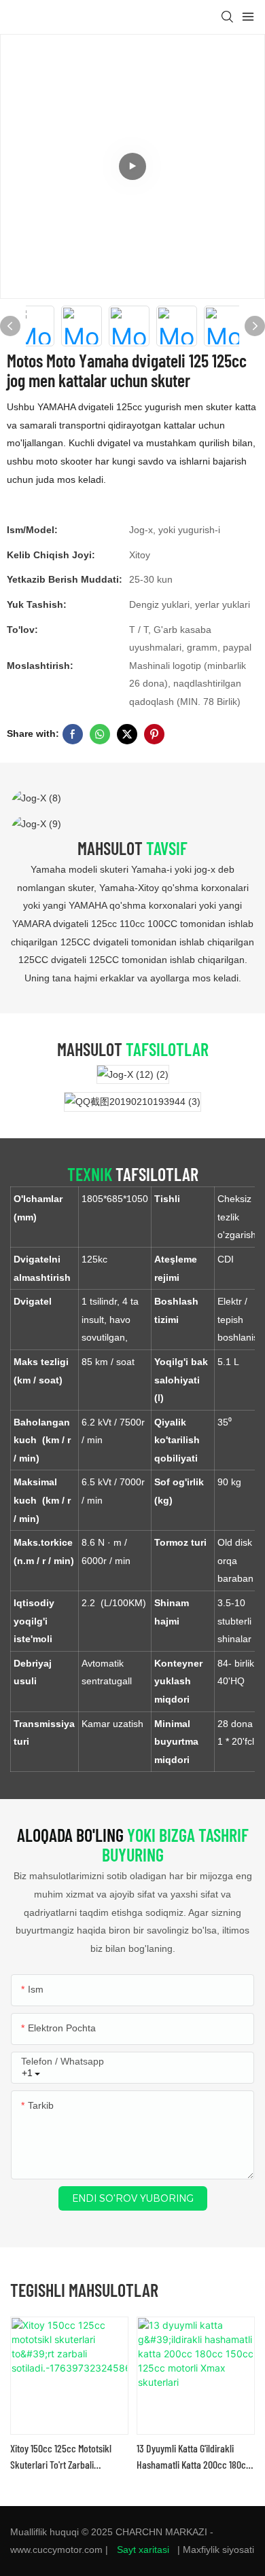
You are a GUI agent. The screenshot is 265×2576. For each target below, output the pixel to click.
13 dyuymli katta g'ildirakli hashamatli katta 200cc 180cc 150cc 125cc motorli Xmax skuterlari (194, 2457)
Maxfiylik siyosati (218, 2550)
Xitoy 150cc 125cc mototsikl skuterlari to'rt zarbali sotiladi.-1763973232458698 (63, 2457)
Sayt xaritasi (143, 2550)
